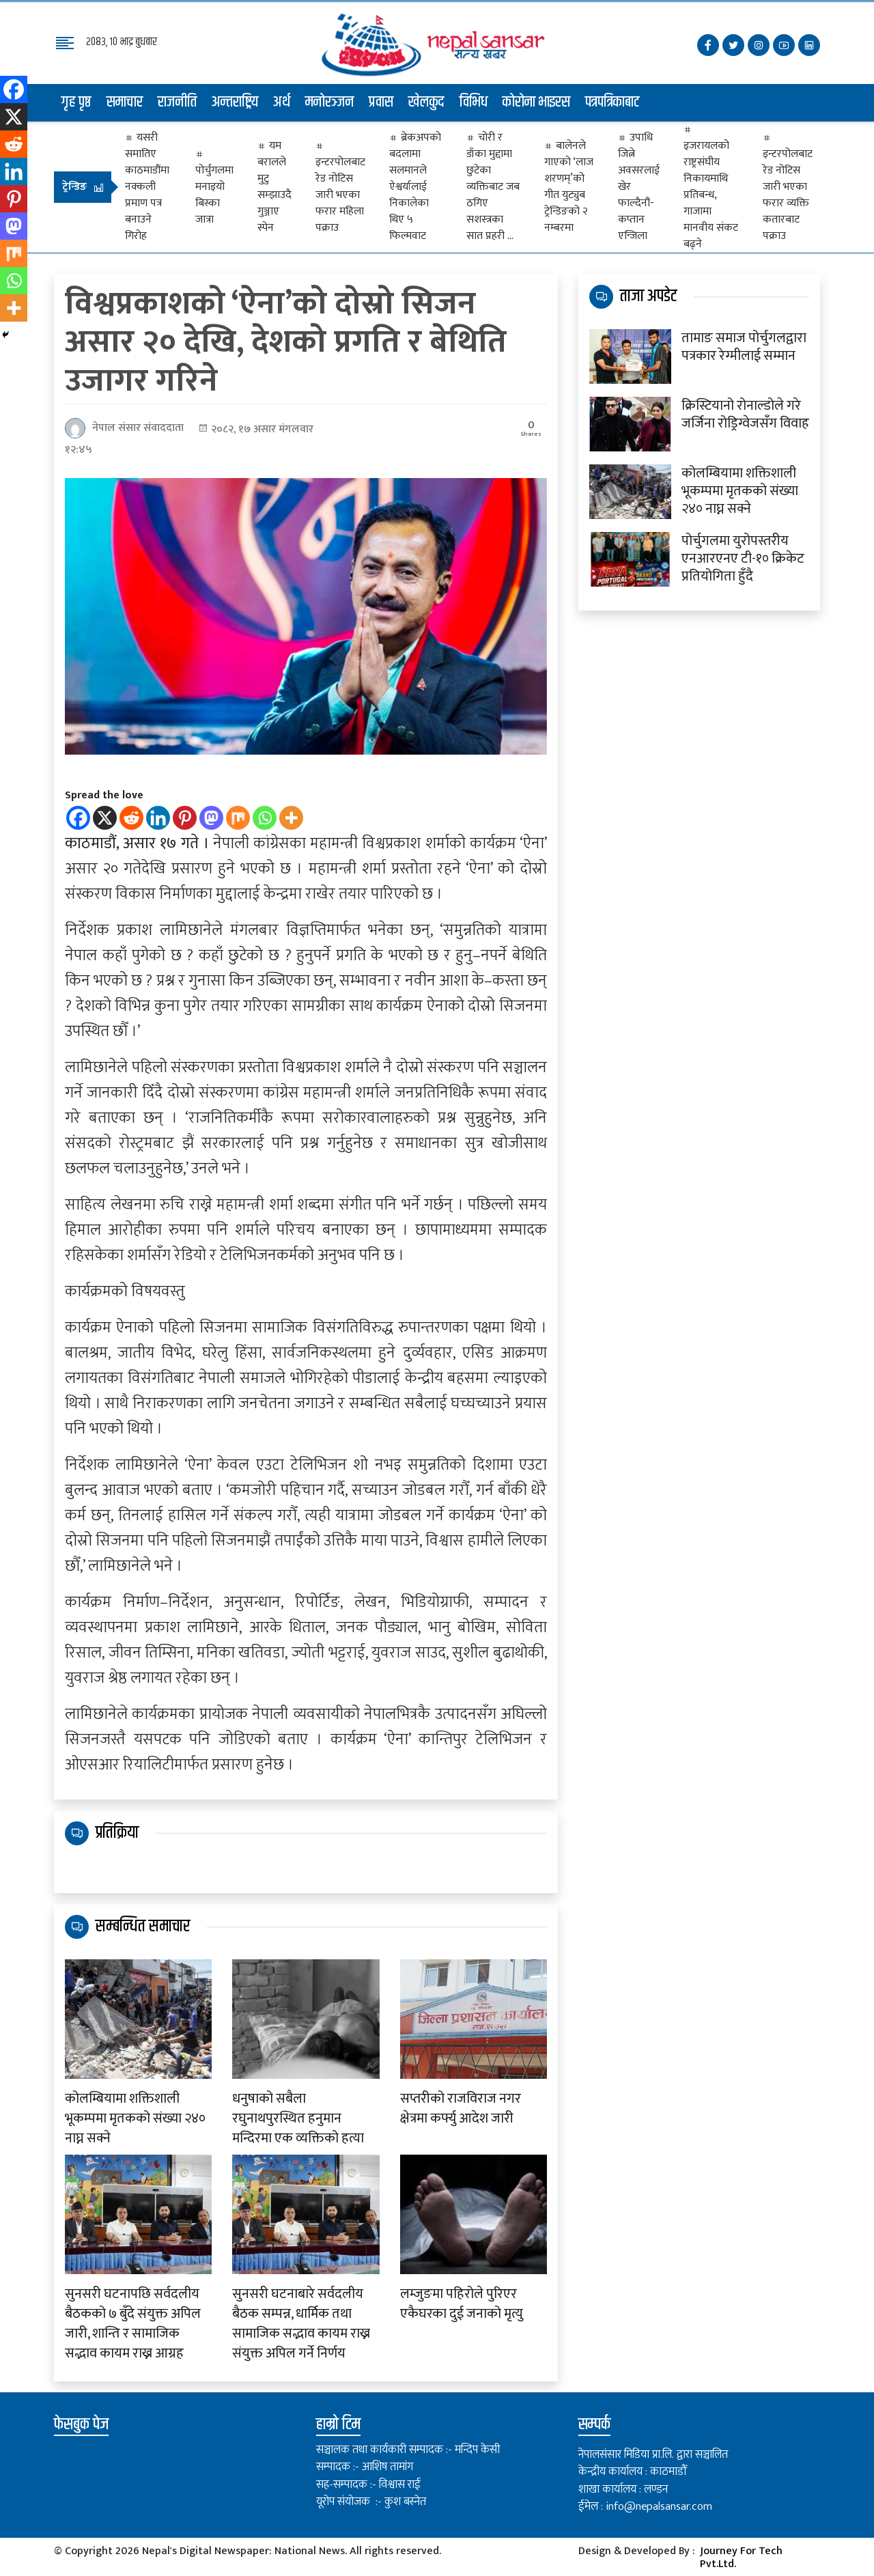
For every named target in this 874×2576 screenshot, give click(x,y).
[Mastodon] (211, 818)
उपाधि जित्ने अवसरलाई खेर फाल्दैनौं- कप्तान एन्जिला (639, 187)
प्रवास (381, 102)
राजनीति (177, 102)
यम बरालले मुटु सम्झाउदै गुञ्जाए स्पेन (274, 187)
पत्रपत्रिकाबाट (612, 102)
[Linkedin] (158, 818)
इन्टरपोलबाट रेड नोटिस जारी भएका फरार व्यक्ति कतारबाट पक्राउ (788, 195)
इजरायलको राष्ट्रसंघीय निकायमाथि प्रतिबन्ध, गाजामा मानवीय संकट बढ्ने (711, 195)
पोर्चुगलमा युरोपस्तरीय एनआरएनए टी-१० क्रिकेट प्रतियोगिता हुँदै (743, 559)
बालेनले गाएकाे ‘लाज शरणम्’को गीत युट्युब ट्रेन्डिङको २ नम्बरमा (569, 187)
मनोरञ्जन (329, 102)
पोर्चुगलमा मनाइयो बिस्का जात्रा (214, 195)
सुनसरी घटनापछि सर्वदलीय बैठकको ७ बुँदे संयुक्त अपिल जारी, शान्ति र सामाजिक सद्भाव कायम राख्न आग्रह (133, 2324)
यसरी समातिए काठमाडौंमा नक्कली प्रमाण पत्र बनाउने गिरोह (147, 187)
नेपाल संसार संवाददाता (138, 428)
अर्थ (282, 102)
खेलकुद (426, 102)
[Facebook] (78, 818)
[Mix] (238, 818)
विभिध (474, 102)
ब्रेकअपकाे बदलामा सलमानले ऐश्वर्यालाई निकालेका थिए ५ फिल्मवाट (415, 187)
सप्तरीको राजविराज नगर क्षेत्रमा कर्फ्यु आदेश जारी (461, 2109)
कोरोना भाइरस (536, 102)
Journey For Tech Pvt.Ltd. (741, 2558)
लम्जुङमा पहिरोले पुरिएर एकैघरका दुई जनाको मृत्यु (462, 2304)
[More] (291, 818)
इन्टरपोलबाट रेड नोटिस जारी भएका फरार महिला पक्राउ (340, 195)
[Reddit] (131, 818)
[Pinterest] (185, 818)
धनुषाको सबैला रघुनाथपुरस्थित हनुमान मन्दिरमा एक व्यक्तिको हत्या (298, 2118)
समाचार (125, 102)
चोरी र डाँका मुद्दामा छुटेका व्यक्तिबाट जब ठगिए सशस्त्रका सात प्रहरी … (493, 187)
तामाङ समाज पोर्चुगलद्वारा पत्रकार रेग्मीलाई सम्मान (744, 347)
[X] (105, 818)
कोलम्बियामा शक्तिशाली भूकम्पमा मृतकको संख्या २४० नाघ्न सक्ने (135, 2118)
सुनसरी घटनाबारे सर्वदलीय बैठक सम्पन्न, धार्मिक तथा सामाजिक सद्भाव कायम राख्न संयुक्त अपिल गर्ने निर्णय (301, 2324)
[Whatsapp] (265, 818)
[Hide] (5, 335)
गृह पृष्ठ (76, 102)
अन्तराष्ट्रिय (235, 102)
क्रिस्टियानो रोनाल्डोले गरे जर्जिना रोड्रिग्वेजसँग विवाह (745, 415)
